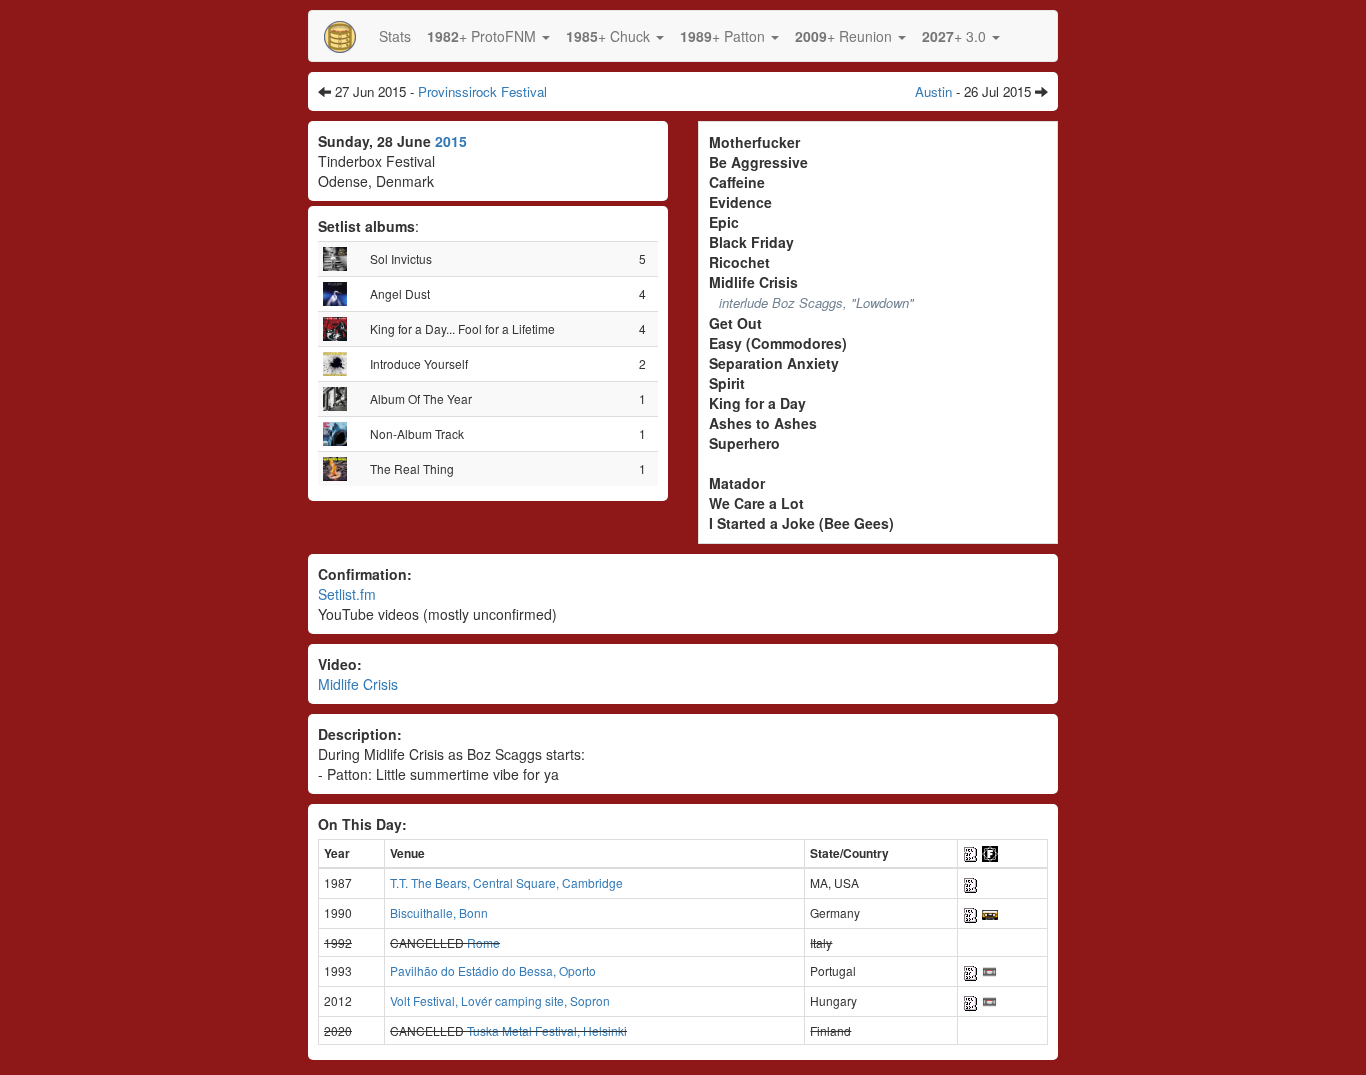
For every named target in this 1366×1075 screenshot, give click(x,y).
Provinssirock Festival (482, 91)
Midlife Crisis (358, 684)
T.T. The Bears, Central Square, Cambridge (506, 882)
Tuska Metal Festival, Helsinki (547, 1030)
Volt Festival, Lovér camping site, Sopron (500, 1000)
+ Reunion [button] (845, 36)
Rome (483, 942)
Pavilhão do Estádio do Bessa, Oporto (493, 970)
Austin (933, 91)
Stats (395, 36)
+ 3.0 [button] (956, 36)
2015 (451, 141)
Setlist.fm (347, 594)
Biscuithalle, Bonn (439, 912)
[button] (488, 36)
